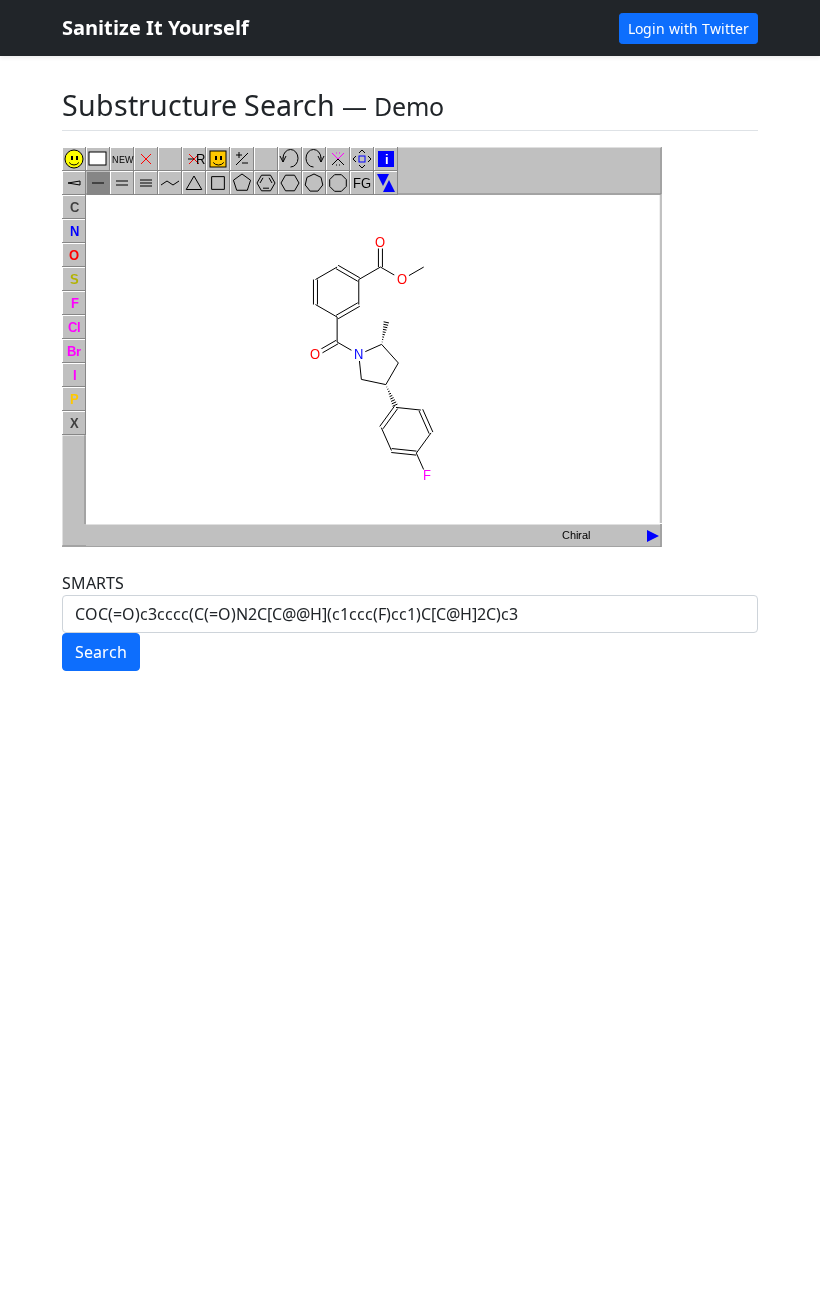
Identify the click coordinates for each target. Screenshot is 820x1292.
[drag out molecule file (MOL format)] (653, 535)
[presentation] (649, 530)
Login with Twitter (688, 28)
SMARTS (93, 583)
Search (101, 652)
